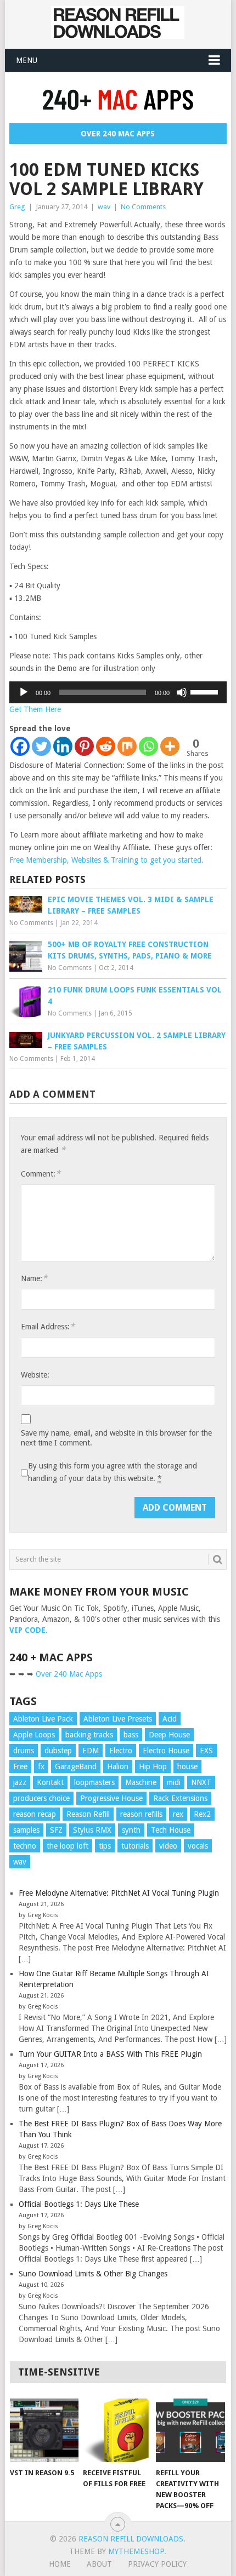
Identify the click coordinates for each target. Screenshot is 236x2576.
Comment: (41, 1174)
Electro (121, 1751)
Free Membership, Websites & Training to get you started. (106, 860)
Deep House (169, 1735)
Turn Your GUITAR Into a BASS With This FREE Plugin (110, 2054)
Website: (35, 1375)
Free (20, 1766)
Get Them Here (35, 709)
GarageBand (76, 1766)
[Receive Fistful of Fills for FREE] (117, 2431)
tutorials (135, 1846)
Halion (118, 1766)
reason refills (141, 1814)
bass (131, 1735)
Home (60, 2564)
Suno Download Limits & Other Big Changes (93, 2274)
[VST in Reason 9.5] (44, 2431)
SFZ (56, 1830)
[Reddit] (106, 746)
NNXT (201, 1782)
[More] (170, 746)
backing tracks (89, 1735)
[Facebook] (20, 746)
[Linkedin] (63, 746)
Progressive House (111, 1798)
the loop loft (68, 1846)
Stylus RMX (92, 1830)
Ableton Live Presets (118, 1719)
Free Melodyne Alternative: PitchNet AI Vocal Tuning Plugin (119, 1893)
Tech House (171, 1830)
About (99, 2564)
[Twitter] (41, 746)
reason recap (35, 1814)
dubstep (58, 1751)
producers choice (41, 1798)
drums (24, 1751)
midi (174, 1782)
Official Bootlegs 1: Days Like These (79, 2204)
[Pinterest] (84, 746)
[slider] (206, 691)
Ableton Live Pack (43, 1719)
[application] (118, 692)
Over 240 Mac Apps (118, 134)
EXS (206, 1751)
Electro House (166, 1751)
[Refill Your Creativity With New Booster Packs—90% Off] (190, 2431)
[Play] (24, 692)
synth (131, 1830)
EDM (91, 1751)
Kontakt (50, 1782)
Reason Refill (88, 1814)
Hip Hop (153, 1766)
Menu (27, 60)
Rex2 (202, 1814)
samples (26, 1830)
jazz (20, 1782)
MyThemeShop (136, 2551)
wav (104, 207)
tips (105, 1846)
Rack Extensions (180, 1798)
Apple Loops (34, 1735)
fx (41, 1766)
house (187, 1766)
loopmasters (94, 1782)
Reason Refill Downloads (131, 2539)
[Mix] (127, 746)
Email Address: (48, 1326)
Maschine (141, 1782)
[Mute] (182, 692)
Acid (170, 1719)
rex (178, 1814)
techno (25, 1846)
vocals (198, 1846)
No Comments (143, 207)
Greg (17, 207)
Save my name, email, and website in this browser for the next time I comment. (116, 1438)
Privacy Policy (157, 2564)
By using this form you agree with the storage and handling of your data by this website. (113, 1472)
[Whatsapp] (148, 746)
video (168, 1846)
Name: (34, 1278)
